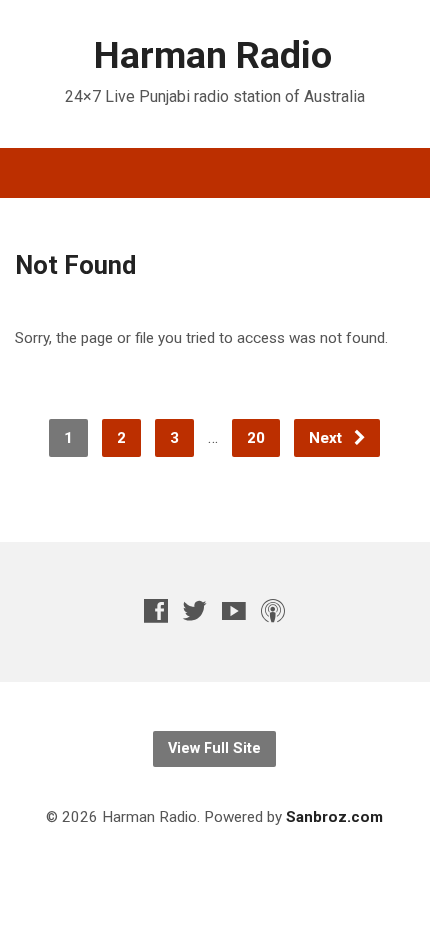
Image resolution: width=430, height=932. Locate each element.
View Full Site (214, 748)
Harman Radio (213, 55)
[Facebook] (156, 610)
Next (327, 438)
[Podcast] (273, 610)
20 (256, 438)
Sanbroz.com (334, 817)
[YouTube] (234, 610)
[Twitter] (195, 610)
